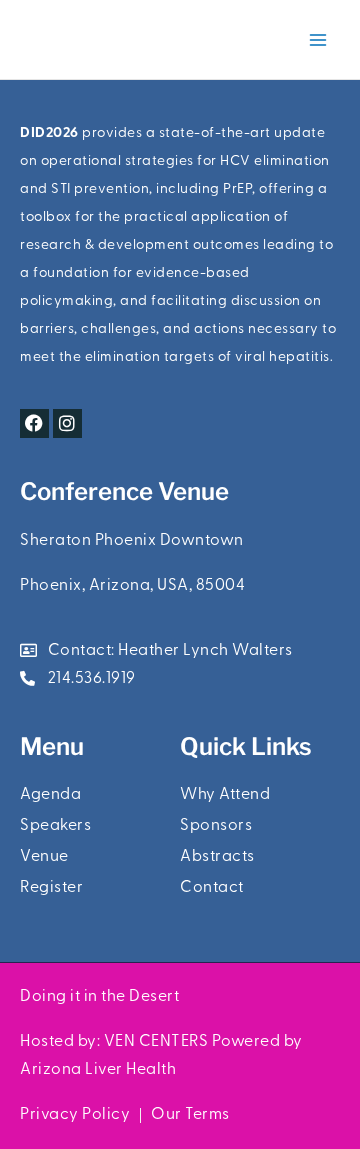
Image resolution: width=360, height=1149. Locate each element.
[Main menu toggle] (318, 40)
